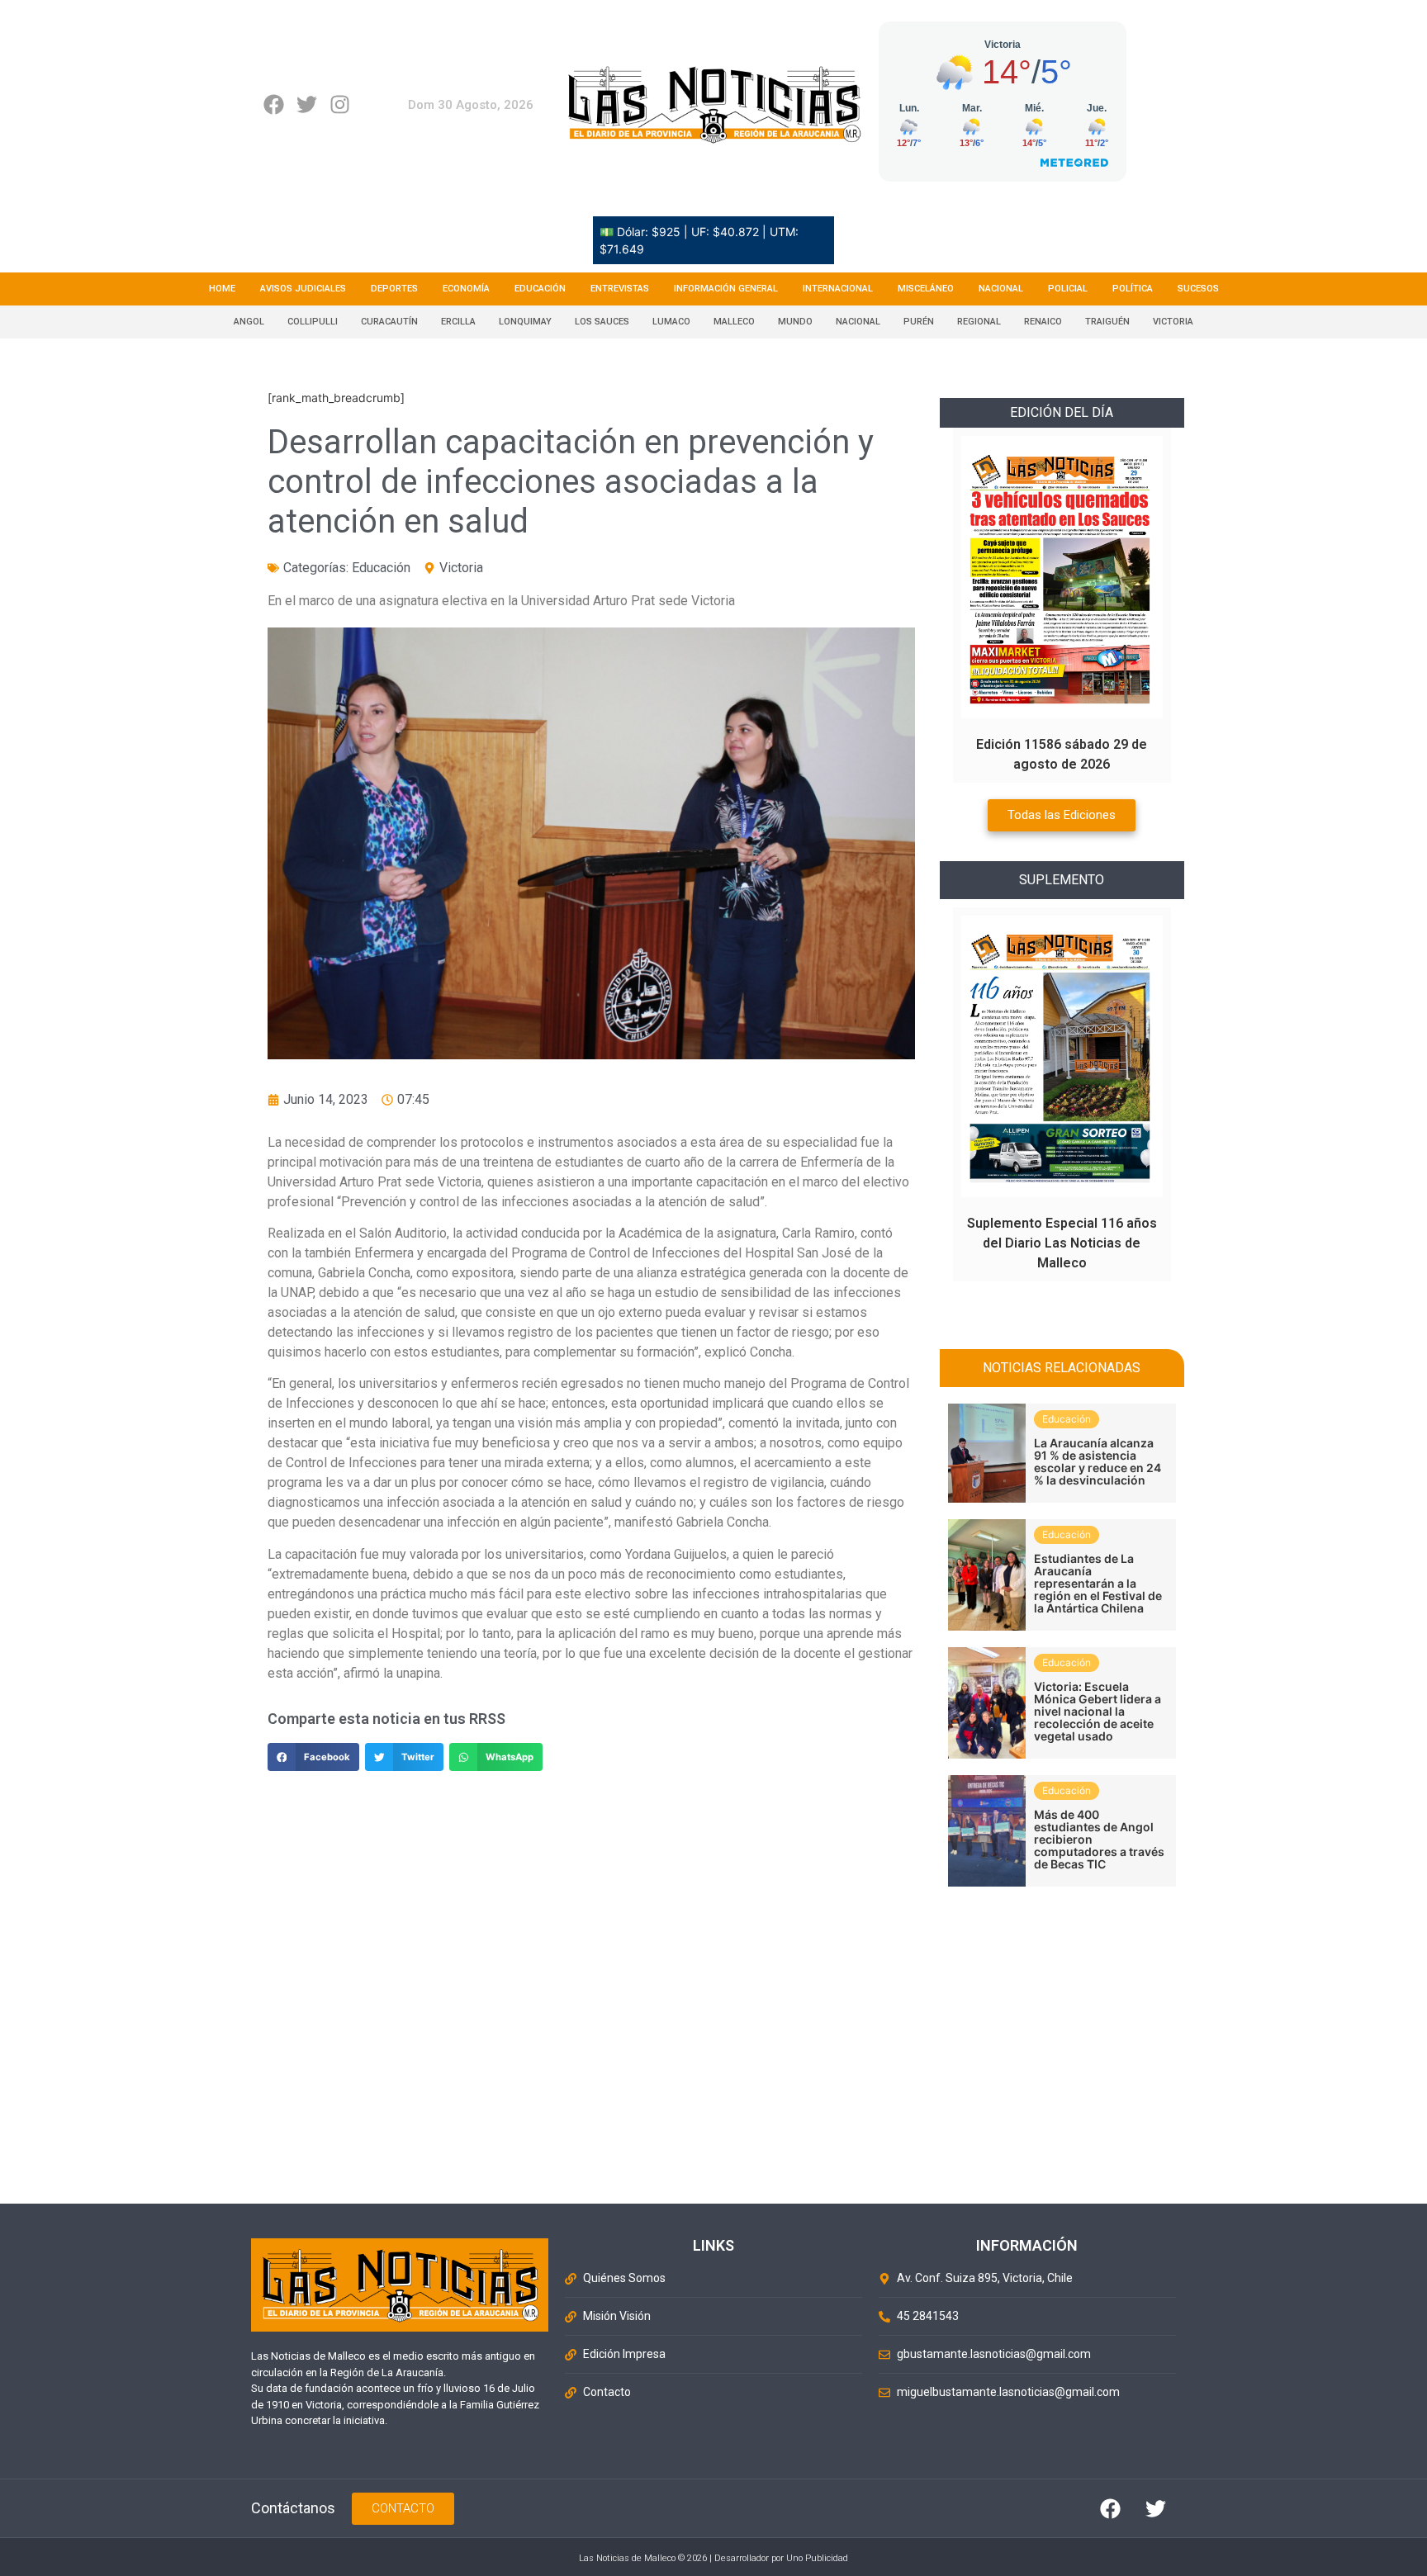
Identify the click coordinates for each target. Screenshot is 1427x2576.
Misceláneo (926, 289)
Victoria (1173, 322)
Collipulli (313, 322)
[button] (313, 1757)
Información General (726, 289)
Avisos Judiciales (303, 289)
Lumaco (671, 322)
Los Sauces (602, 322)
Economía (466, 289)
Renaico (1043, 322)
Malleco (734, 322)
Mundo (795, 322)
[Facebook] (274, 104)
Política (1133, 289)
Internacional (838, 289)
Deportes (394, 289)
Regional (979, 322)
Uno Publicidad (817, 2558)
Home (222, 289)
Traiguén (1107, 322)
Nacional (1001, 289)
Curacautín (389, 322)
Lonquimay (525, 322)
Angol (249, 322)
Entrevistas (620, 289)
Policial (1068, 289)
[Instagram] (340, 104)
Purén (919, 322)
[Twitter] (307, 104)
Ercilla (458, 322)
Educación (540, 289)
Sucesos (1198, 289)
